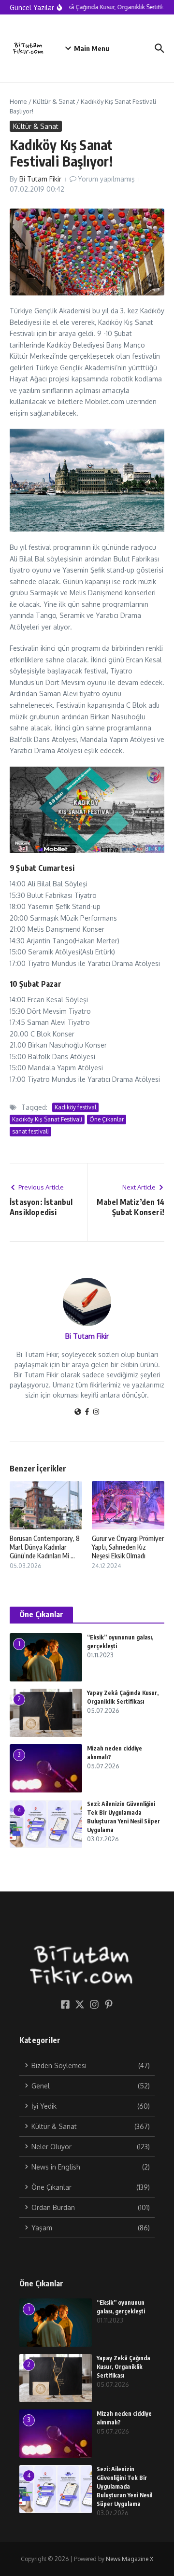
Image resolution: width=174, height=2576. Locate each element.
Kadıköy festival (75, 1107)
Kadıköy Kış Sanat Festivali (47, 1119)
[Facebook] (87, 1412)
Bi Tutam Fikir (40, 179)
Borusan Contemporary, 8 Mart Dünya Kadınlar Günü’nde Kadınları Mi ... (45, 1547)
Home (18, 101)
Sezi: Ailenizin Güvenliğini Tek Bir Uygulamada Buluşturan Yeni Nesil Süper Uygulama (124, 2486)
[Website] (78, 1412)
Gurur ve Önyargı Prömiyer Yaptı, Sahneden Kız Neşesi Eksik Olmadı (128, 1547)
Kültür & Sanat (54, 101)
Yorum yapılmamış (106, 179)
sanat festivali (30, 1131)
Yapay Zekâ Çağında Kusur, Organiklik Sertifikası (123, 2367)
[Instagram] (96, 1412)
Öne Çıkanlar (107, 1119)
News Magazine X (130, 2559)
